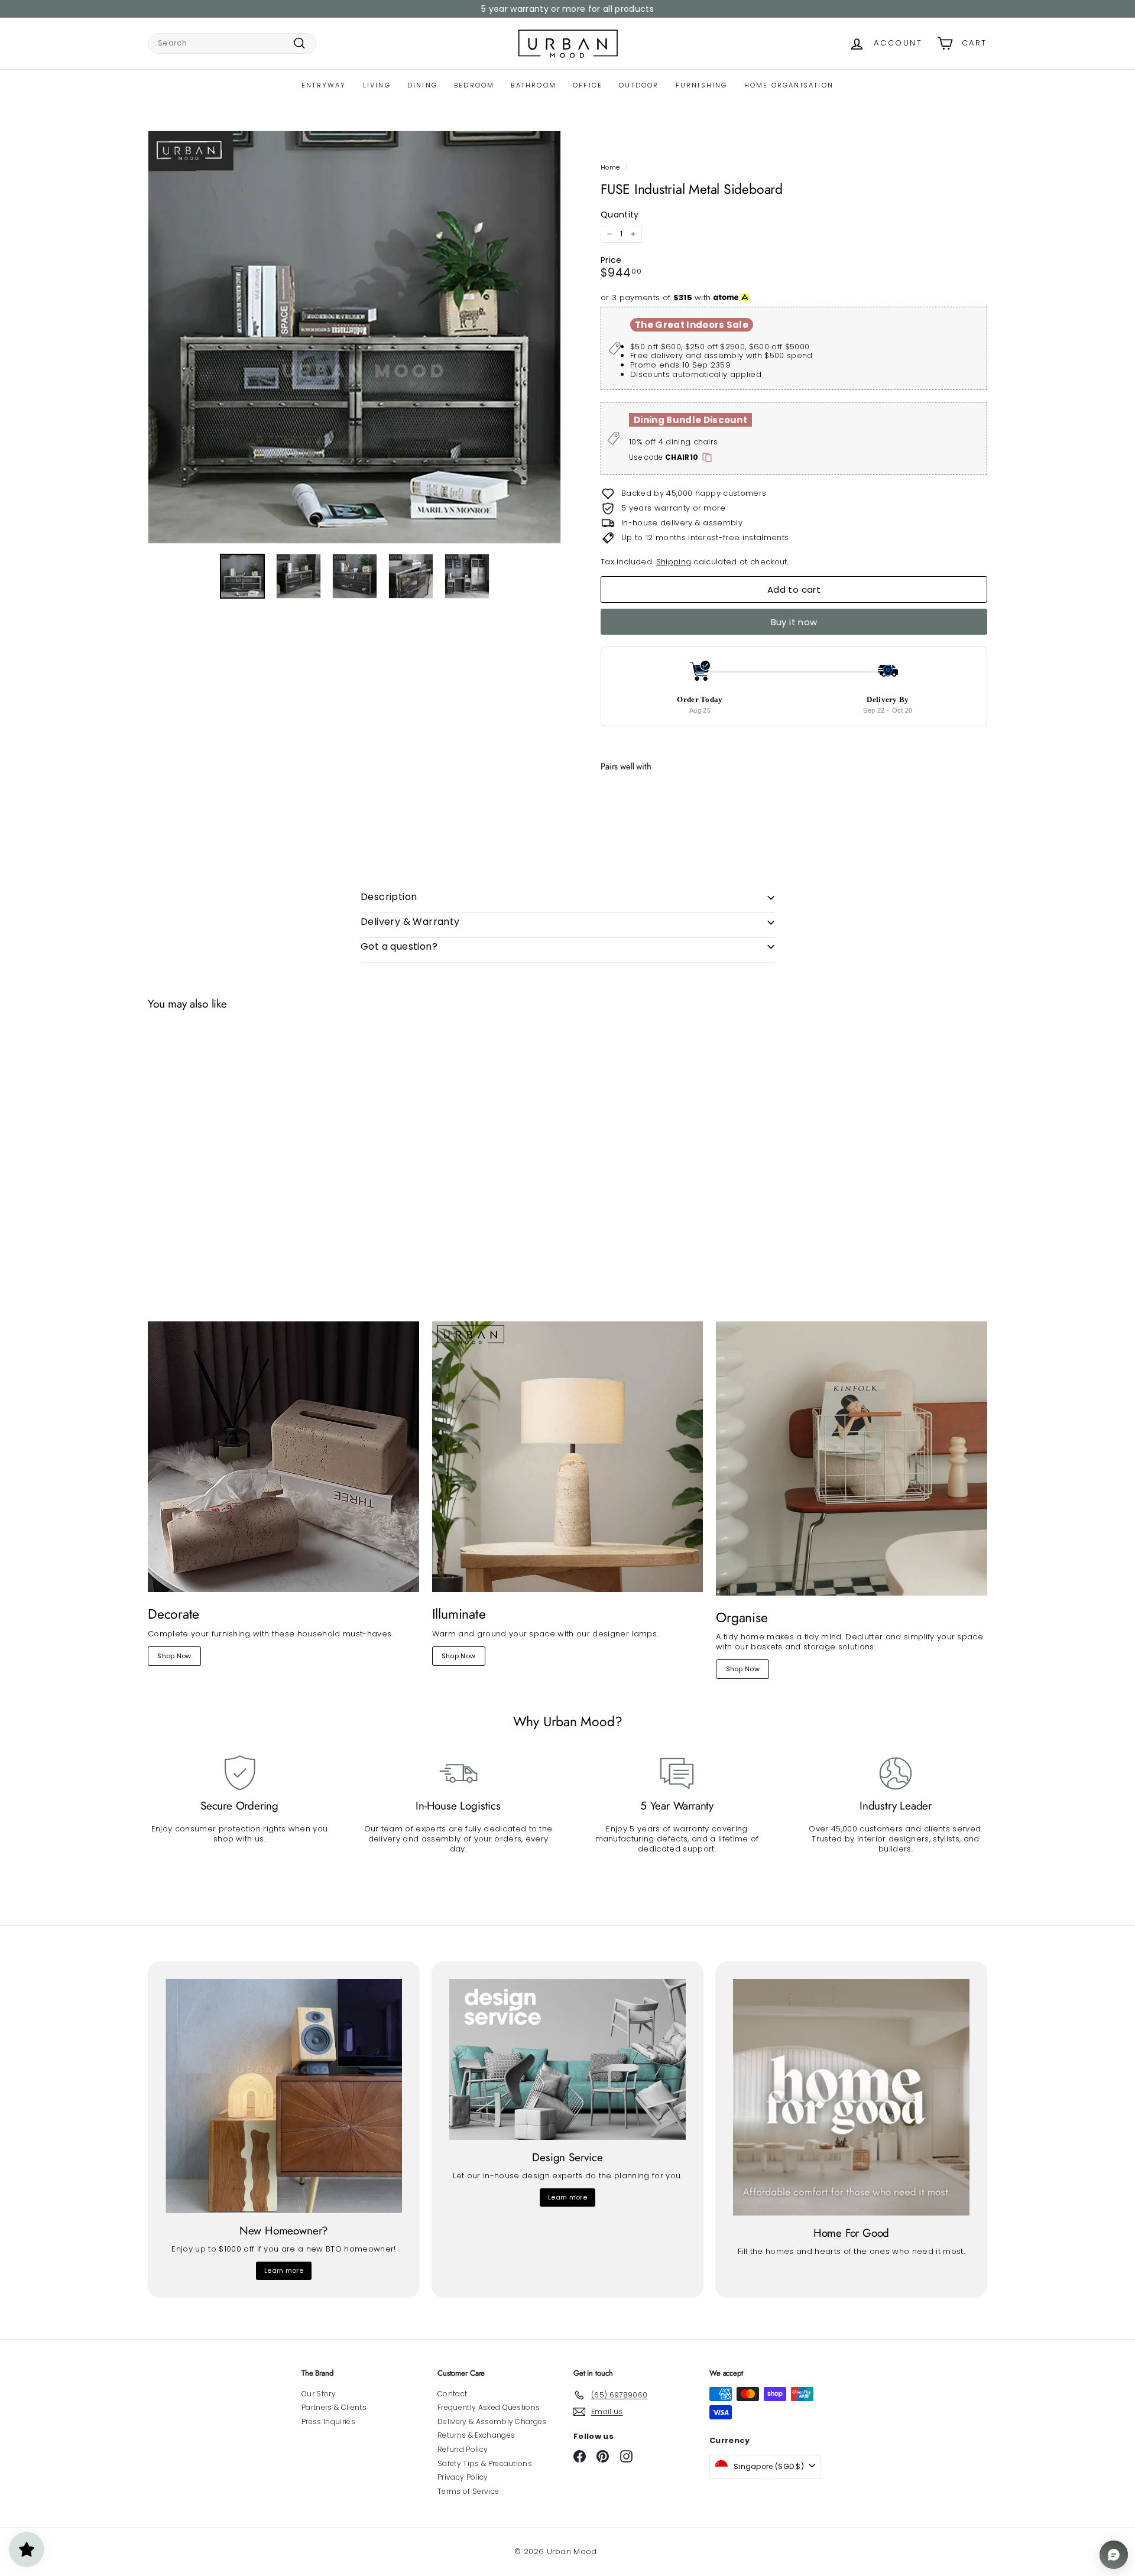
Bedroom (474, 85)
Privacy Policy (463, 2477)
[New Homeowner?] (284, 2096)
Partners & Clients (334, 2407)
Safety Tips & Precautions (485, 2463)
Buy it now (794, 622)
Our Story (319, 2394)
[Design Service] (567, 2059)
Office (588, 85)
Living (377, 85)
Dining (422, 85)
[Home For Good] (851, 2097)
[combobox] (232, 43)
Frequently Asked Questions (489, 2407)
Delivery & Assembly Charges (492, 2421)
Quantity (620, 215)
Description (389, 897)
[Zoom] (354, 337)
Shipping (674, 562)
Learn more (284, 2270)
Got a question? (399, 946)
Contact (452, 2394)
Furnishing (702, 85)
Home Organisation (789, 85)
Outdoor (639, 85)
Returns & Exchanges (476, 2435)
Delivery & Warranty (410, 922)
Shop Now (174, 1656)
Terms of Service (468, 2491)
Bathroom (534, 85)
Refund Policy (463, 2449)
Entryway (324, 85)
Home (610, 167)
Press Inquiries (328, 2421)
